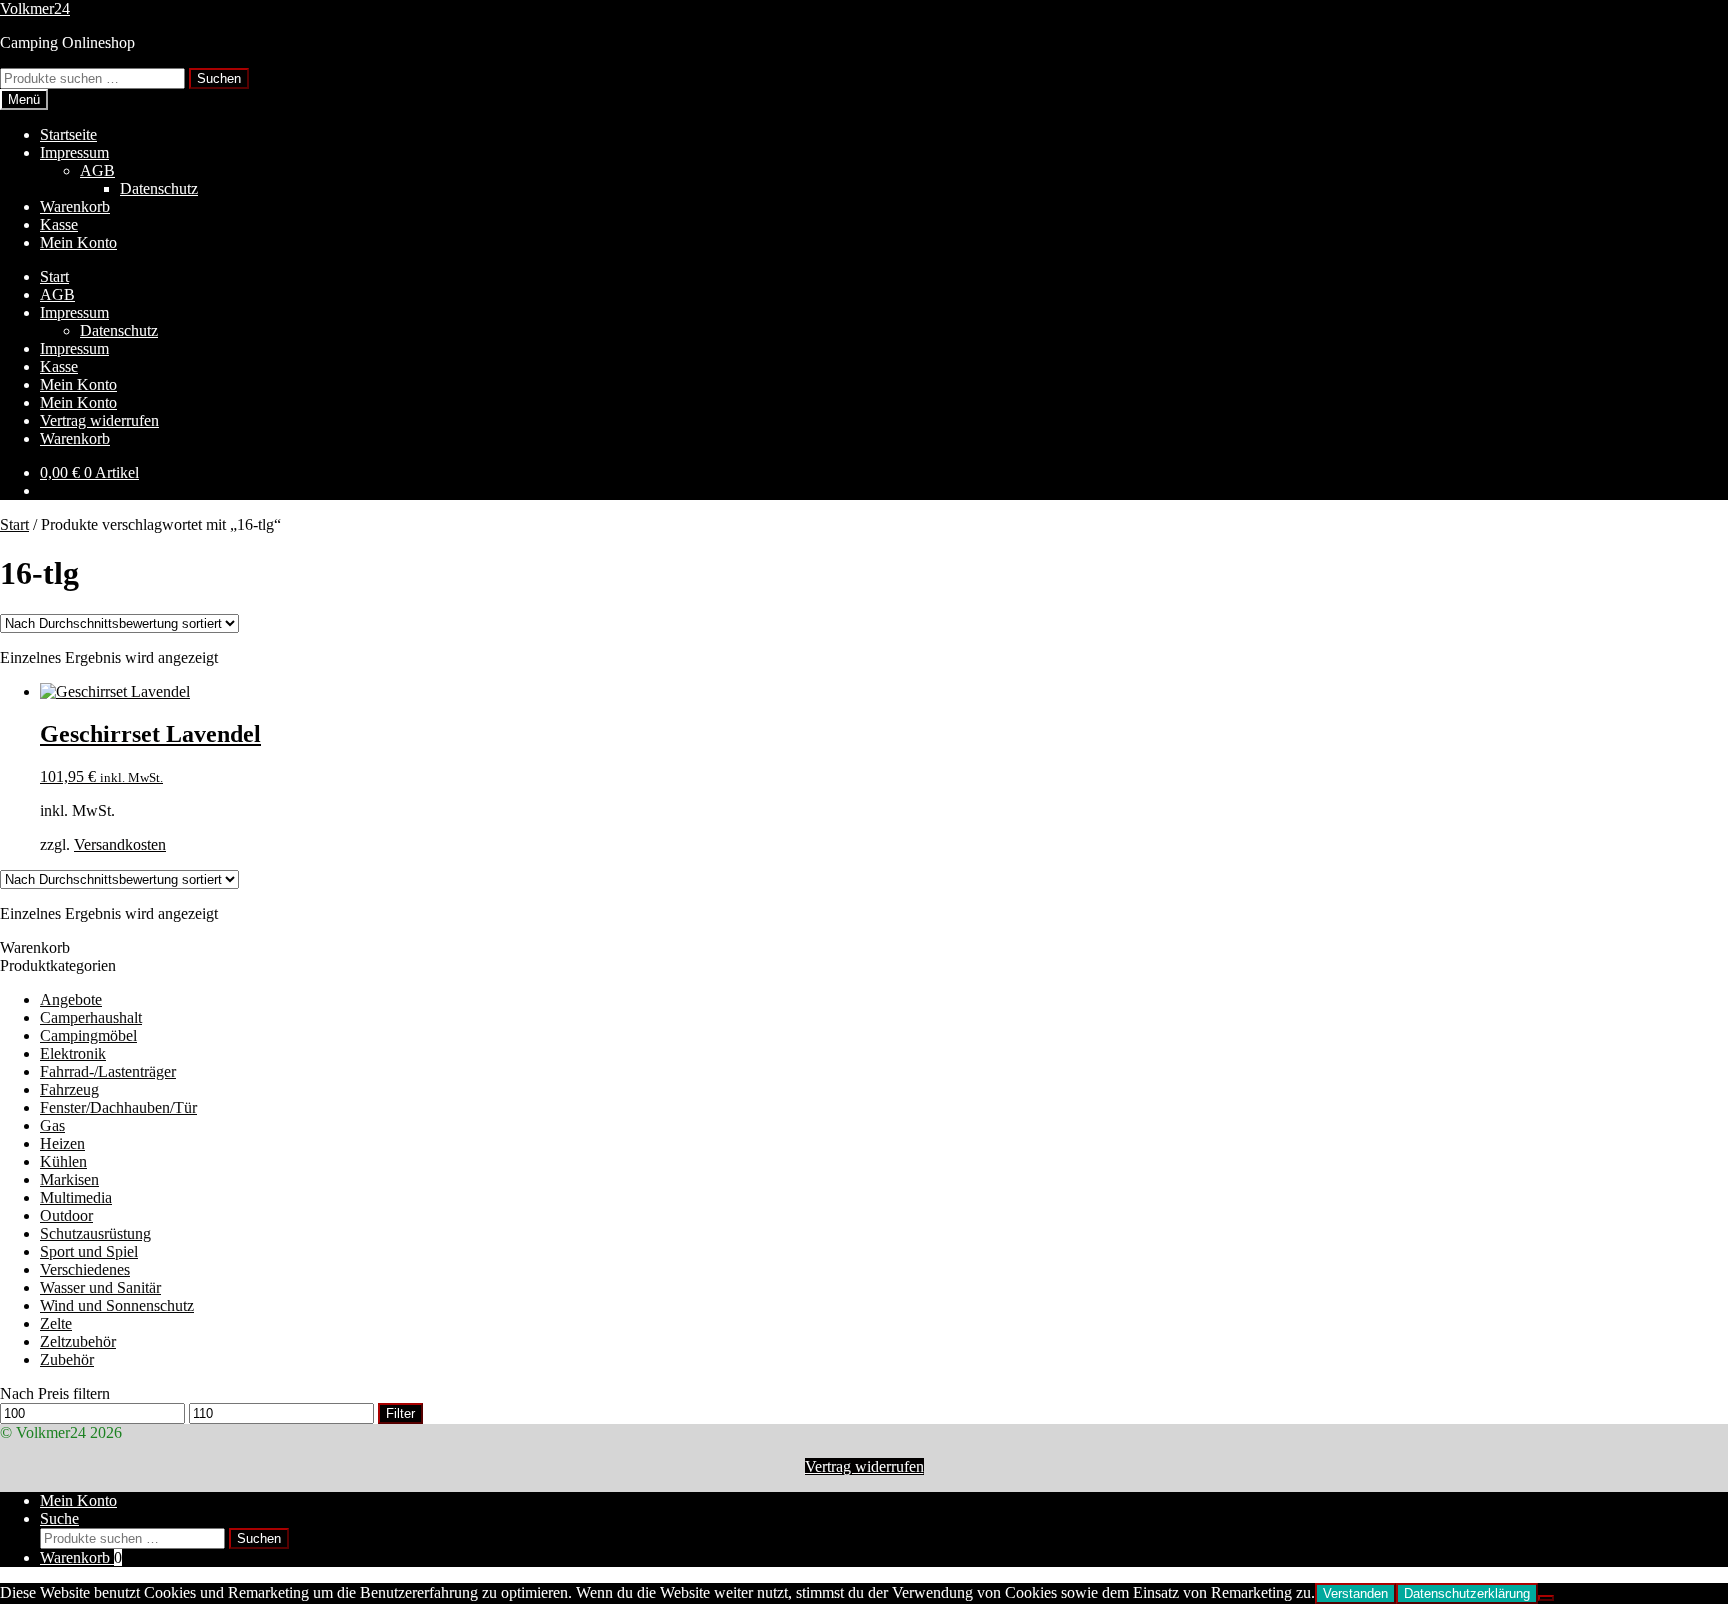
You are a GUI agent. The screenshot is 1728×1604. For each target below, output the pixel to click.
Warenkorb (75, 206)
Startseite (68, 134)
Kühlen (63, 1161)
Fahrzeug (69, 1089)
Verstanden (1355, 1593)
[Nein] (1546, 1598)
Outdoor (66, 1215)
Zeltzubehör (78, 1341)
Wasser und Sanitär (100, 1287)
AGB (97, 170)
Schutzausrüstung (95, 1233)
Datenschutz (159, 188)
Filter (400, 1413)
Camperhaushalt (91, 1017)
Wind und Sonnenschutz (117, 1305)
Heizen (62, 1143)
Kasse (59, 224)
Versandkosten (120, 844)
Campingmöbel (88, 1035)
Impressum (74, 152)
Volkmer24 (35, 8)
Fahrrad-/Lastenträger (108, 1071)
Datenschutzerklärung (1467, 1593)
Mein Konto (78, 242)
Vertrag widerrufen (99, 420)
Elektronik (73, 1053)
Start (54, 276)
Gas (52, 1125)
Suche (59, 1518)
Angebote (71, 999)
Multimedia (76, 1197)
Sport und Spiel (89, 1251)
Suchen (219, 78)
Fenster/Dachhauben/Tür (118, 1107)
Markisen (69, 1179)
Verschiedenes (85, 1269)
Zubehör (67, 1359)
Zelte (56, 1323)
